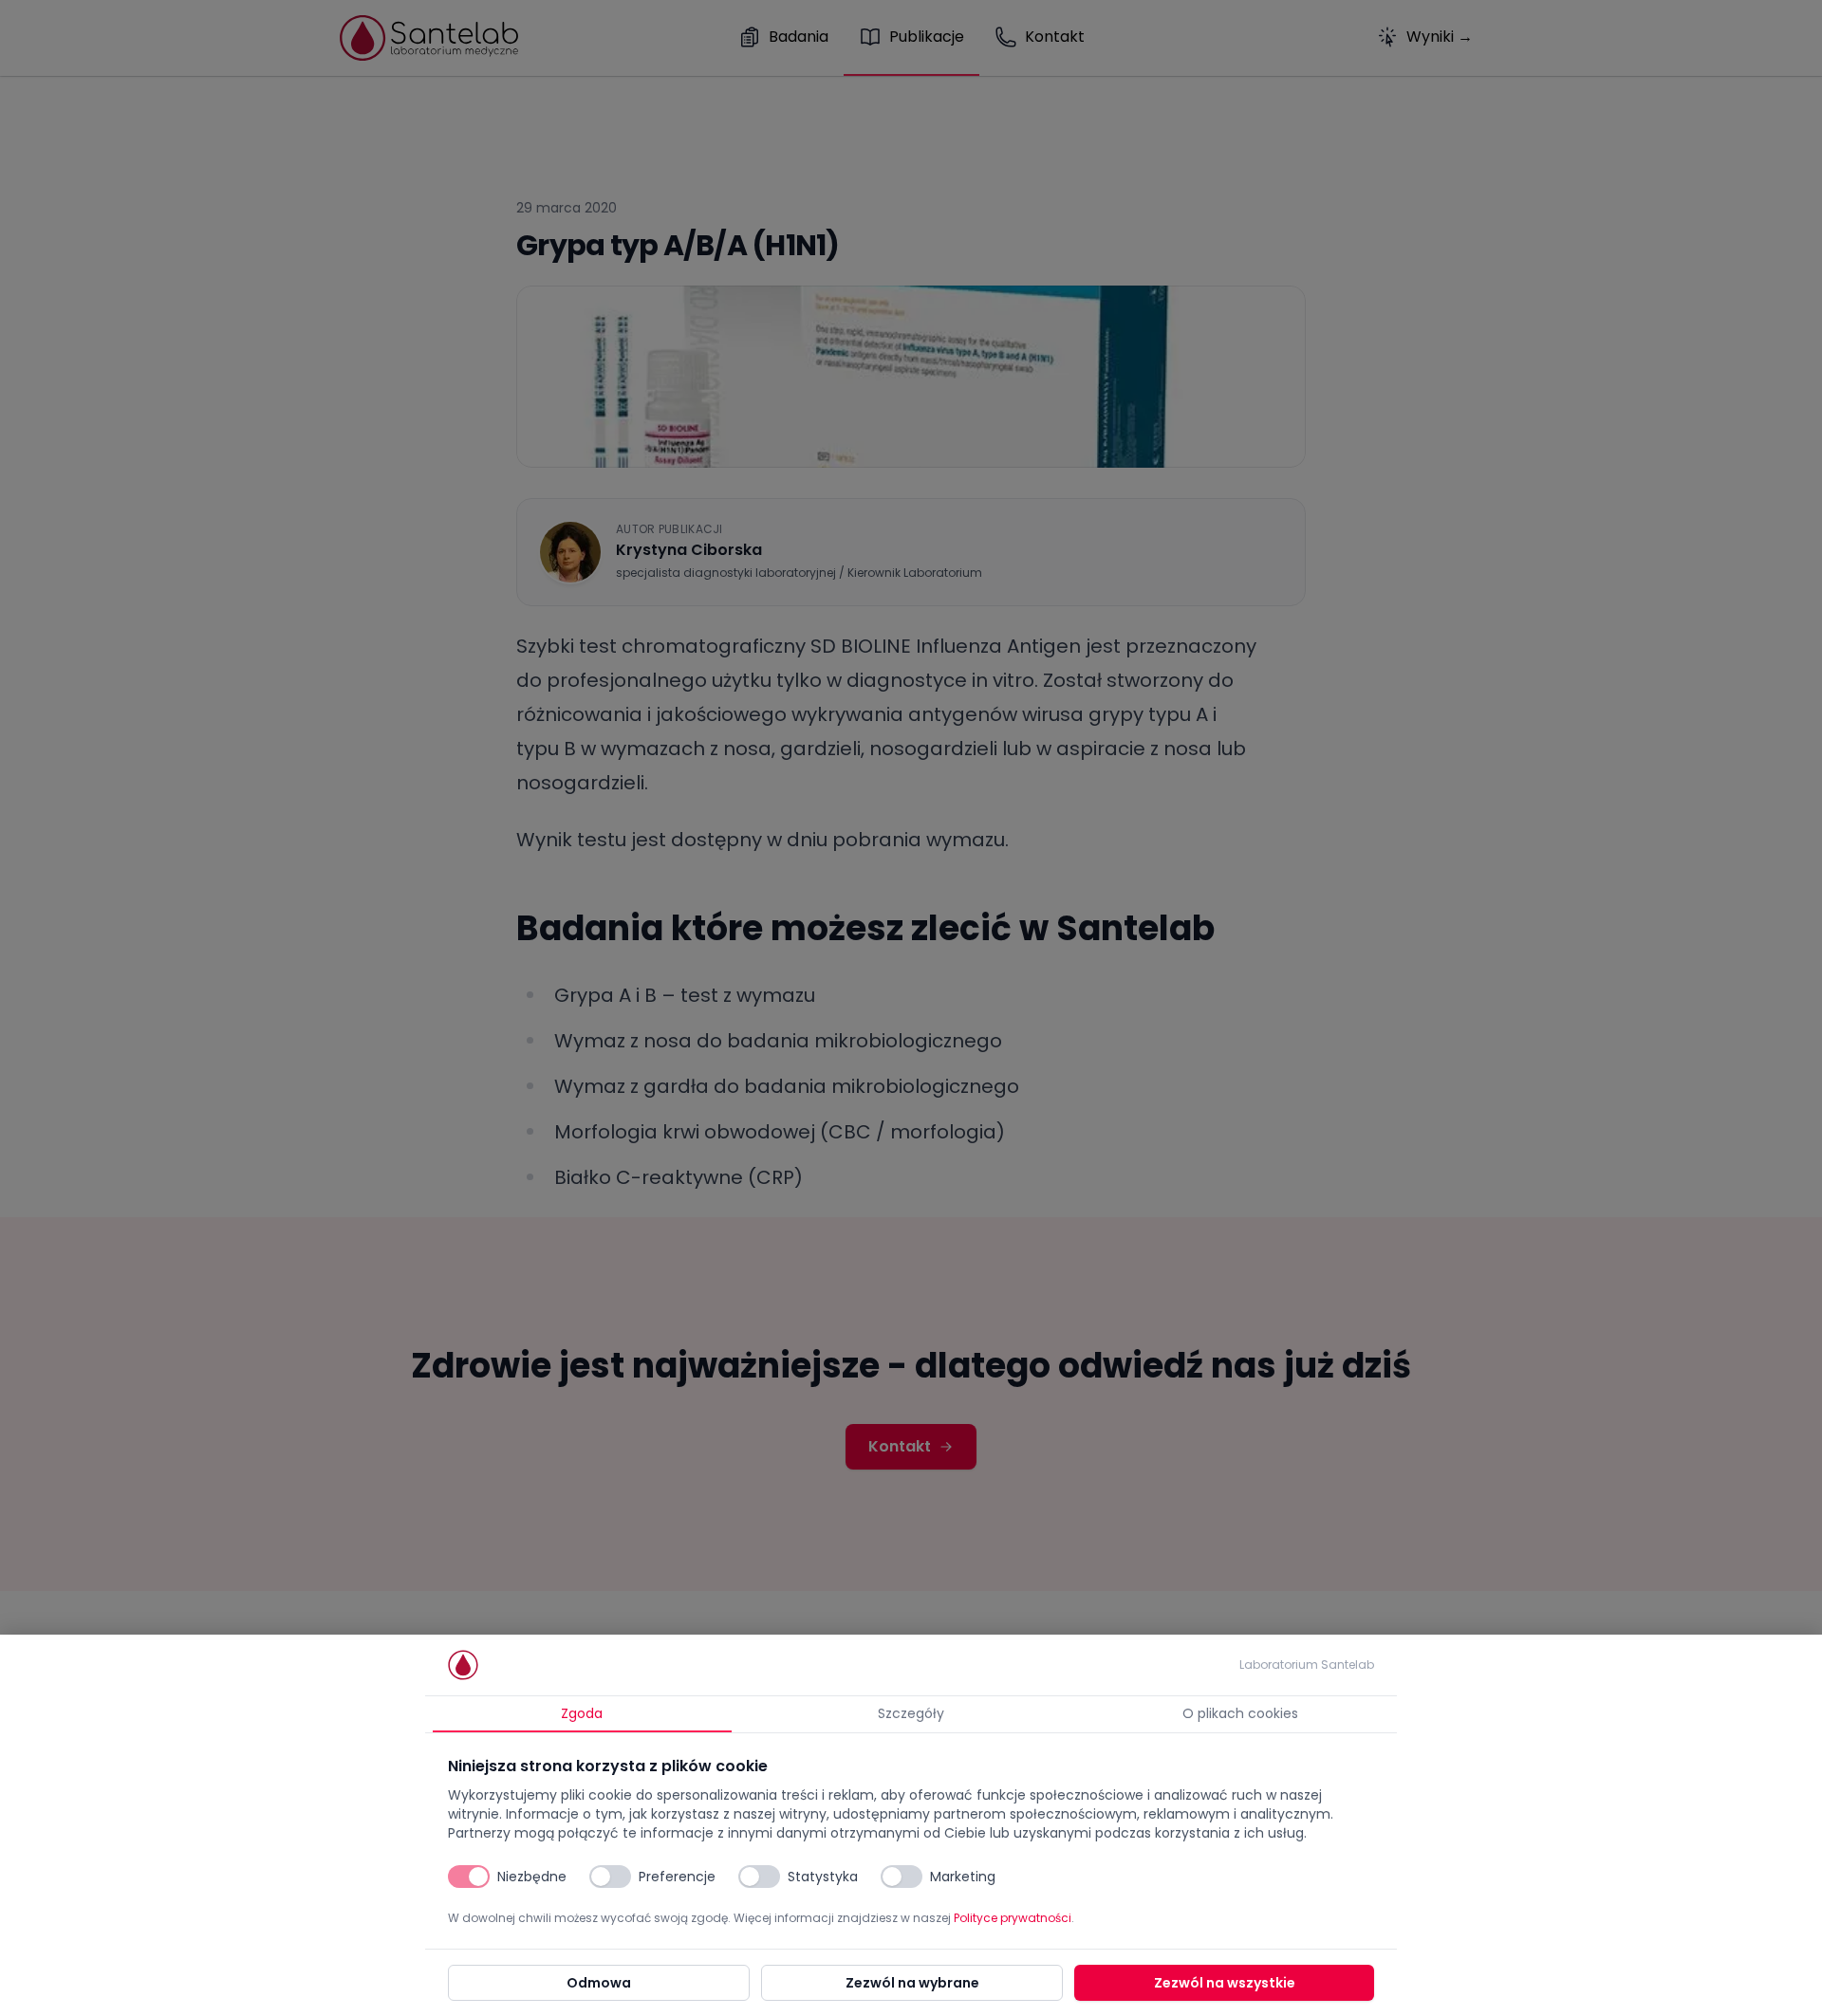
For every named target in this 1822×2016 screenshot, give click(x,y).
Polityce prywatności (1013, 1918)
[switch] (469, 1877)
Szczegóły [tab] (911, 1713)
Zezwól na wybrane (912, 1983)
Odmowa (599, 1983)
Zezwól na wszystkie (1225, 1983)
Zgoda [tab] (582, 1713)
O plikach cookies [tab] (1240, 1713)
